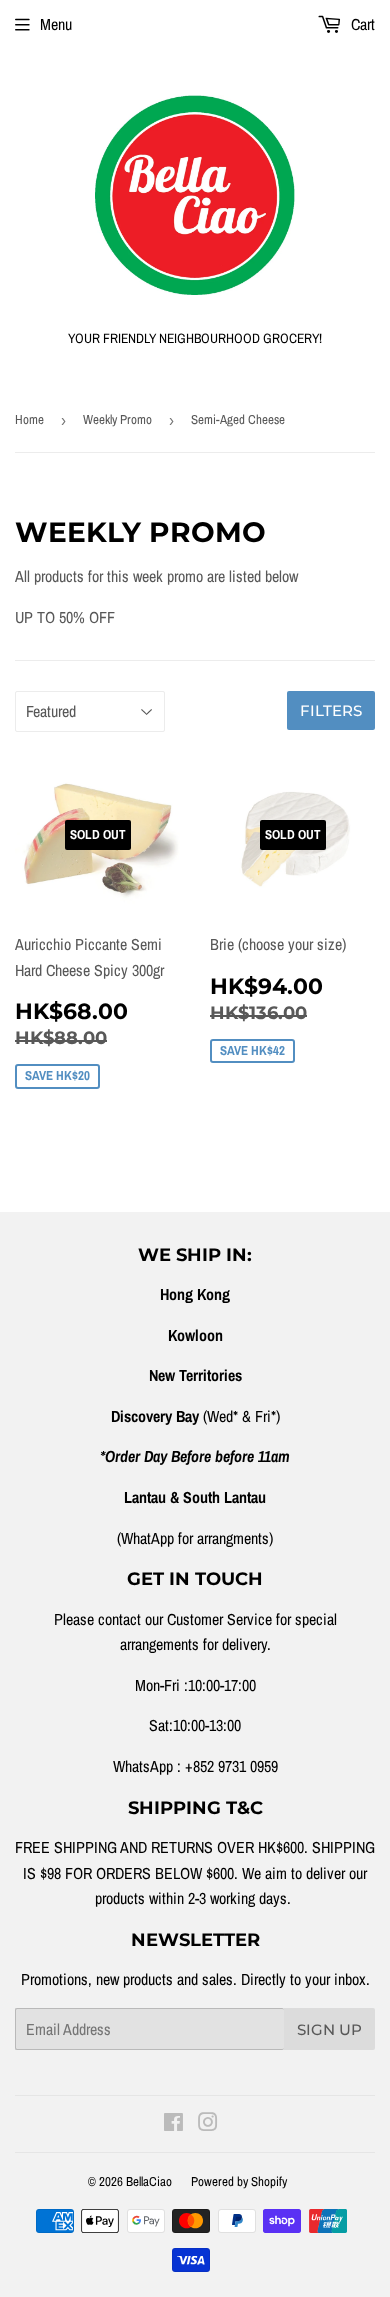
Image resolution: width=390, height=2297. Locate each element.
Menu (56, 24)
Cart (361, 24)
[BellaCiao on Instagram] (208, 2124)
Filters (331, 710)
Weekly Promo (117, 419)
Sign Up (329, 2029)
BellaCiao (149, 2181)
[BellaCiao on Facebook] (173, 2124)
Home (29, 419)
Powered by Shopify (239, 2181)
